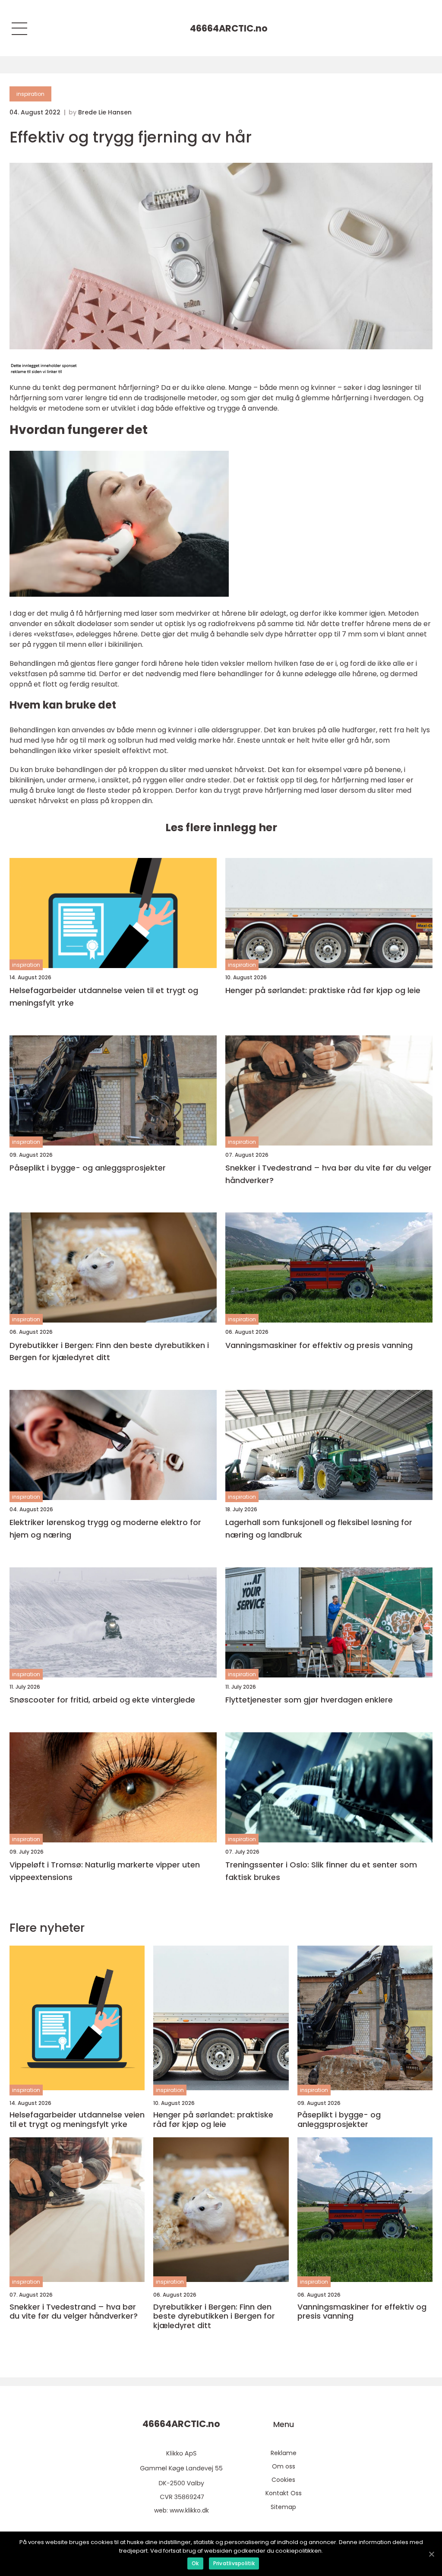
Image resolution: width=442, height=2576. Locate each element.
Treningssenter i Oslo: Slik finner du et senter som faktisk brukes (321, 1871)
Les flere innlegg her (221, 828)
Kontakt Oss (284, 2493)
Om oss (284, 2466)
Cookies (283, 2480)
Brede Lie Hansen (105, 112)
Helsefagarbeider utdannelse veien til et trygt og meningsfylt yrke (104, 997)
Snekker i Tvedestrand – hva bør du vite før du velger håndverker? (328, 1174)
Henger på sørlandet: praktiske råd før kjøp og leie (323, 990)
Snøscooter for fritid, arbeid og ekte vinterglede (102, 1700)
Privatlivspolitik (234, 2563)
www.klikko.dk (189, 2510)
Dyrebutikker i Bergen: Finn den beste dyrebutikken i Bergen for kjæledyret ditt (109, 1351)
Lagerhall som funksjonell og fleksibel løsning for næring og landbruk (319, 1529)
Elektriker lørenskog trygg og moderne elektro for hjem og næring (105, 1529)
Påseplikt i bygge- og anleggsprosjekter (88, 1168)
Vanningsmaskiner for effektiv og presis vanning (319, 1345)
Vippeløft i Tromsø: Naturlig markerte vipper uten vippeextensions (105, 1871)
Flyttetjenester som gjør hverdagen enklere (309, 1700)
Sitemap (283, 2507)
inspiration (30, 94)
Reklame (284, 2453)
